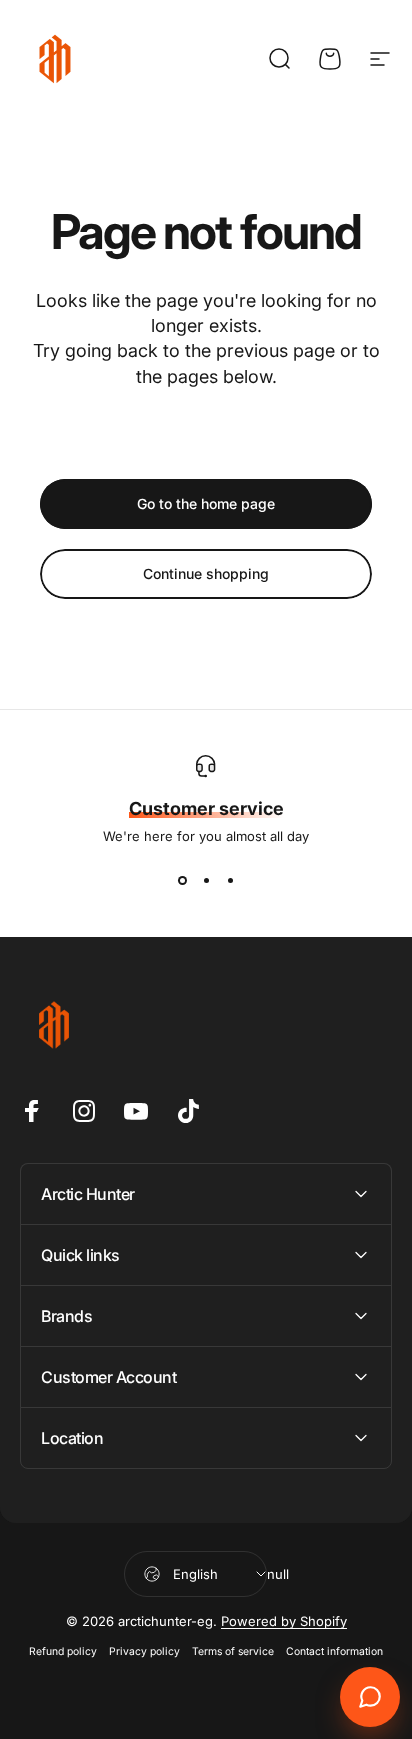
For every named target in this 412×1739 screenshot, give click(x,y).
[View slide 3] (230, 880)
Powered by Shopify (284, 1621)
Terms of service (233, 1651)
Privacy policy (144, 1651)
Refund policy (63, 1651)
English (195, 1574)
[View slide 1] (182, 880)
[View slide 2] (206, 880)
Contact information (334, 1651)
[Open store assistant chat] (370, 1697)
